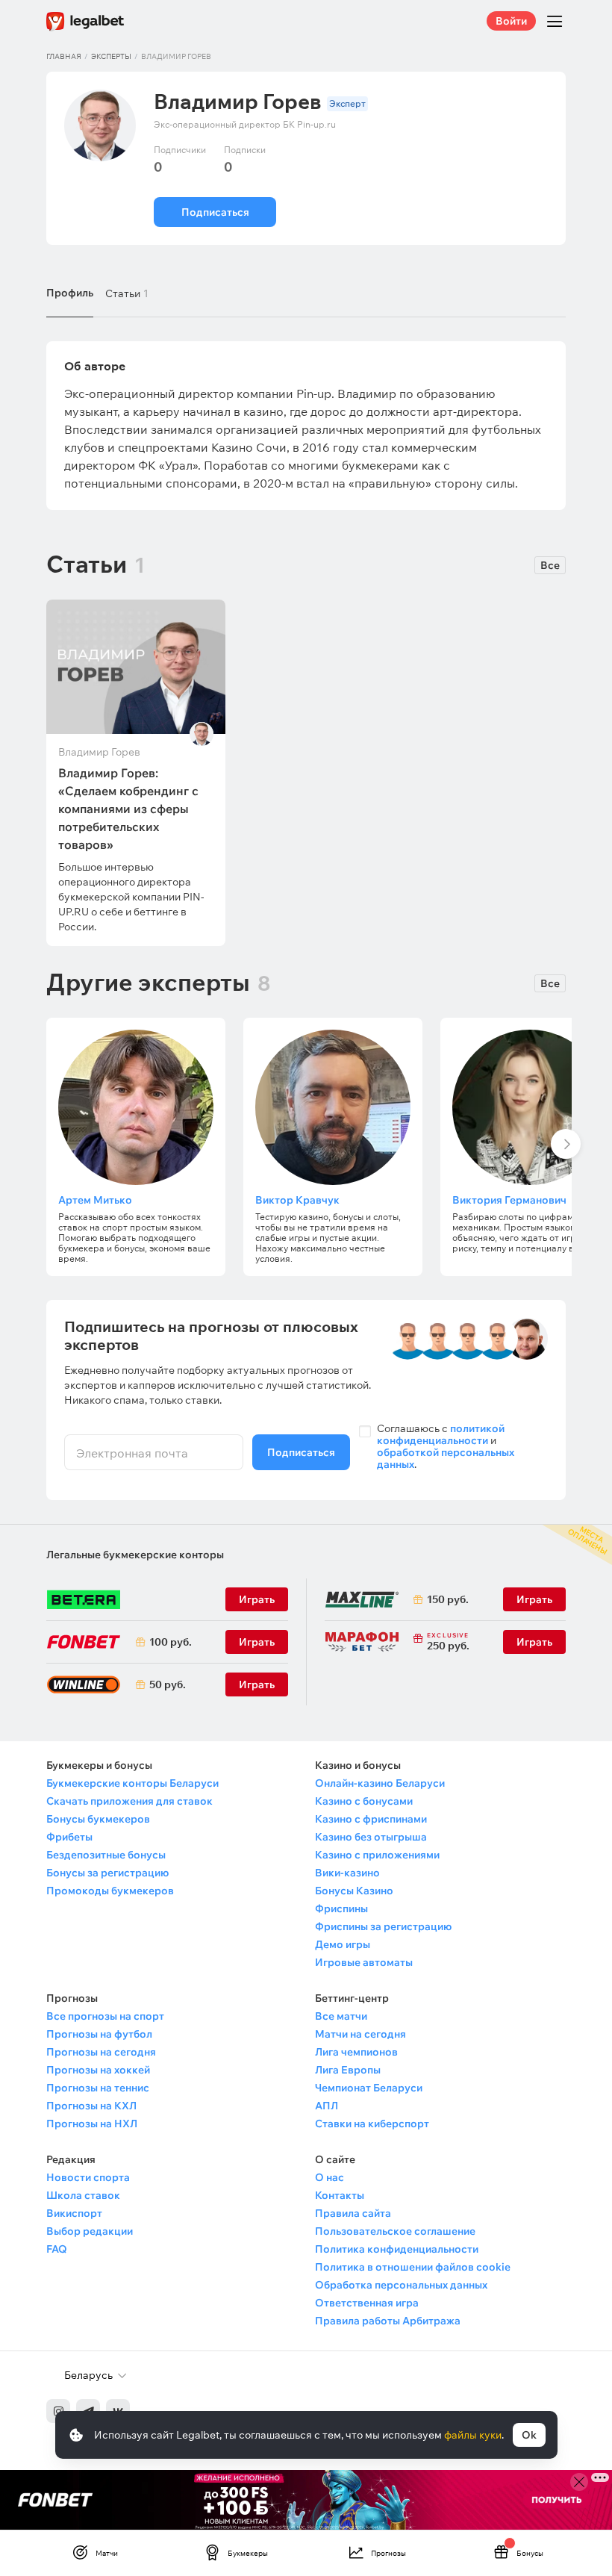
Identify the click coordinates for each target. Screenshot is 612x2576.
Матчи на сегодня (360, 2034)
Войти (511, 21)
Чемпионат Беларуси (369, 2088)
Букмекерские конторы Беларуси (132, 1783)
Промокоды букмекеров (110, 1891)
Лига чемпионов (356, 2052)
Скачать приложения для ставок (129, 1801)
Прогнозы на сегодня (101, 2052)
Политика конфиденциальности (397, 2249)
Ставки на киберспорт (372, 2124)
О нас (330, 2177)
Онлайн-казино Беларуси (380, 1783)
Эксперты (111, 56)
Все (550, 565)
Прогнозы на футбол (99, 2034)
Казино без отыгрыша (371, 1837)
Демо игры (343, 1944)
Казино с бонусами (364, 1801)
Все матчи (341, 2016)
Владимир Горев (99, 752)
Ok (529, 2435)
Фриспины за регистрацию (383, 1926)
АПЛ (327, 2106)
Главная (64, 56)
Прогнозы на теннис (98, 2088)
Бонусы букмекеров (98, 1819)
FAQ (57, 2249)
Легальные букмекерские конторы (135, 1555)
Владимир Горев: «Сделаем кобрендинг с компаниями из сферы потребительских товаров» (128, 809)
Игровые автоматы (364, 1962)
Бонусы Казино (354, 1891)
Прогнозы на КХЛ (91, 2106)
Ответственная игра (367, 2303)
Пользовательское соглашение (395, 2231)
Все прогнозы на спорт (105, 2016)
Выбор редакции (90, 2231)
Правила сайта (353, 2213)
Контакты (340, 2195)
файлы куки (473, 2435)
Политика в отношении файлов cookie (413, 2267)
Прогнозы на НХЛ (92, 2124)
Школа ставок (83, 2195)
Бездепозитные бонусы (106, 1855)
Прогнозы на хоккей (98, 2070)
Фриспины (341, 1908)
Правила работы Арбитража (388, 2321)
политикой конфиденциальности (441, 1434)
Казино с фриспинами (371, 1819)
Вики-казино (347, 1873)
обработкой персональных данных (446, 1458)
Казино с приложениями (377, 1855)
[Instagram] (58, 2411)
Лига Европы (348, 2070)
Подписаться (215, 212)
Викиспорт (74, 2213)
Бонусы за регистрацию (107, 1873)
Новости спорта (88, 2177)
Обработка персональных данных (401, 2285)
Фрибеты (69, 1837)
